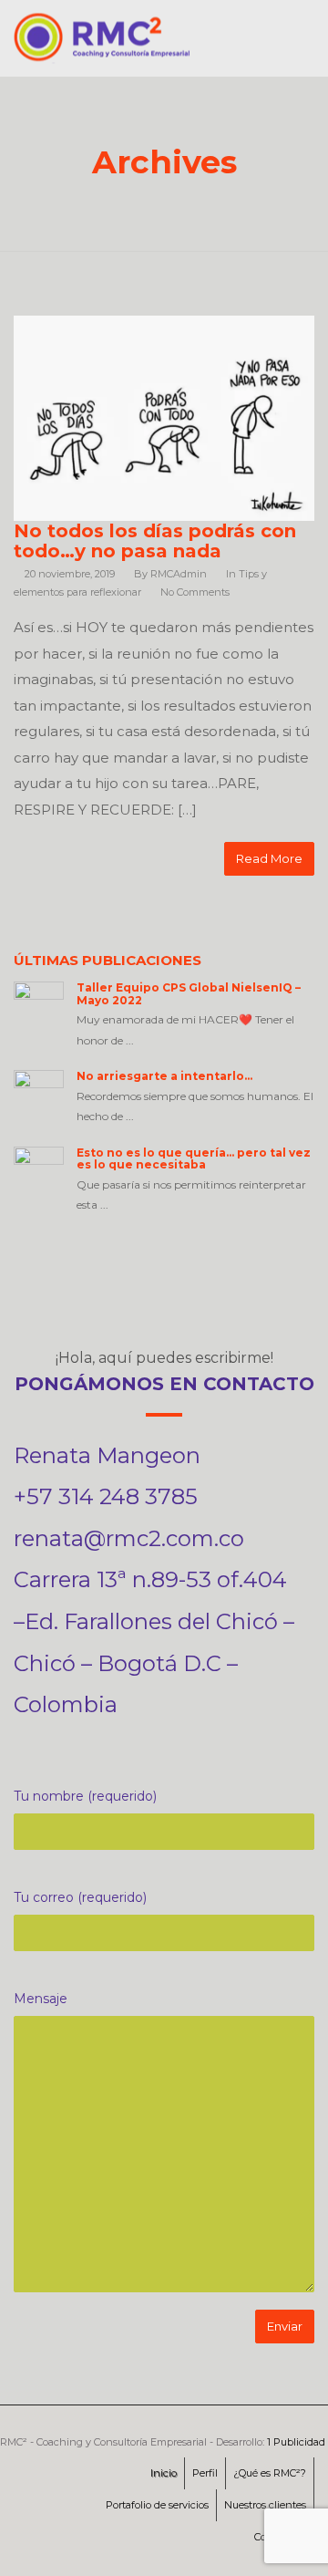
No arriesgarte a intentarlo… (164, 1076)
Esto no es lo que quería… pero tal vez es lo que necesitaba (194, 1158)
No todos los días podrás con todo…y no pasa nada (155, 541)
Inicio (164, 2473)
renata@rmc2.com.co (129, 1538)
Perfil (205, 2473)
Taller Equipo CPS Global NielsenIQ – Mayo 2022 (189, 993)
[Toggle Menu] (302, 43)
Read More (269, 858)
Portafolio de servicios (157, 2505)
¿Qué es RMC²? (270, 2473)
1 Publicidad (296, 2442)
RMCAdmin (179, 574)
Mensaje (41, 1999)
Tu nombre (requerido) (85, 1796)
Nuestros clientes (265, 2505)
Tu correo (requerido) (80, 1897)
